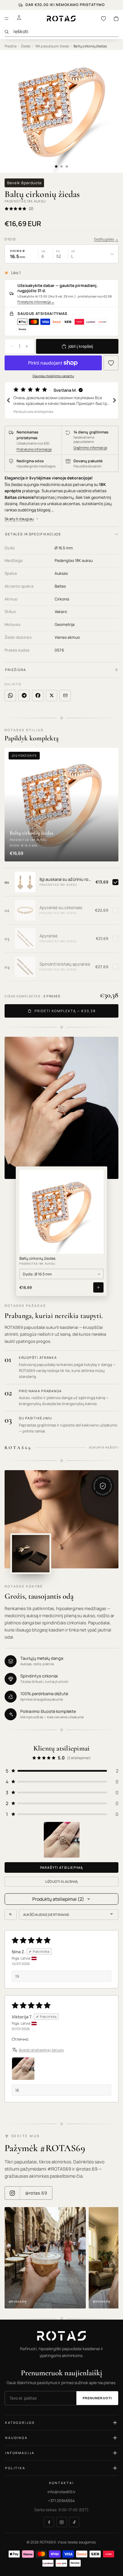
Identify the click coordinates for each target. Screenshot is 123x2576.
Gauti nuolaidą (62, 1338)
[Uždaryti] (111, 1231)
